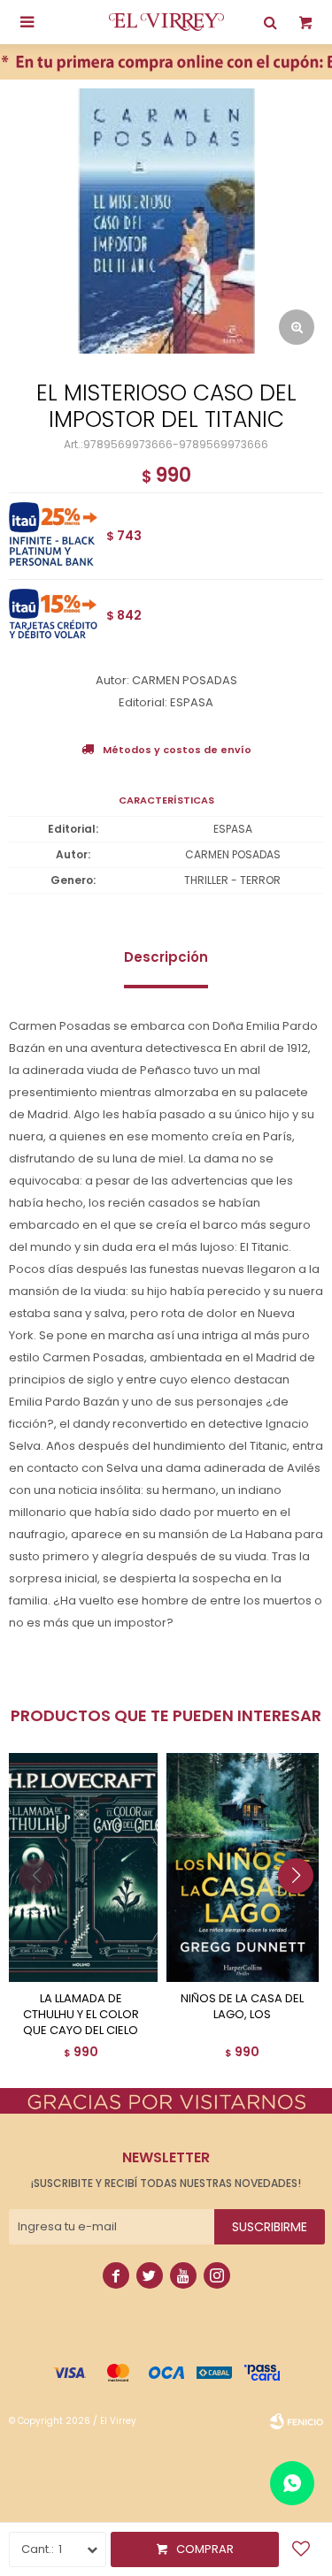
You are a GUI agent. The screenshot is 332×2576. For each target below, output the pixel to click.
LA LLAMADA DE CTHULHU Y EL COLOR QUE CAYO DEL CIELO (81, 2015)
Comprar (205, 2549)
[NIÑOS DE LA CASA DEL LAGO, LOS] (243, 1867)
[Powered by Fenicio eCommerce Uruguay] (297, 2421)
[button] (302, 1911)
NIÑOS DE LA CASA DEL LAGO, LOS (242, 2007)
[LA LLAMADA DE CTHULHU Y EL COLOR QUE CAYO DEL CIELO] (81, 1867)
